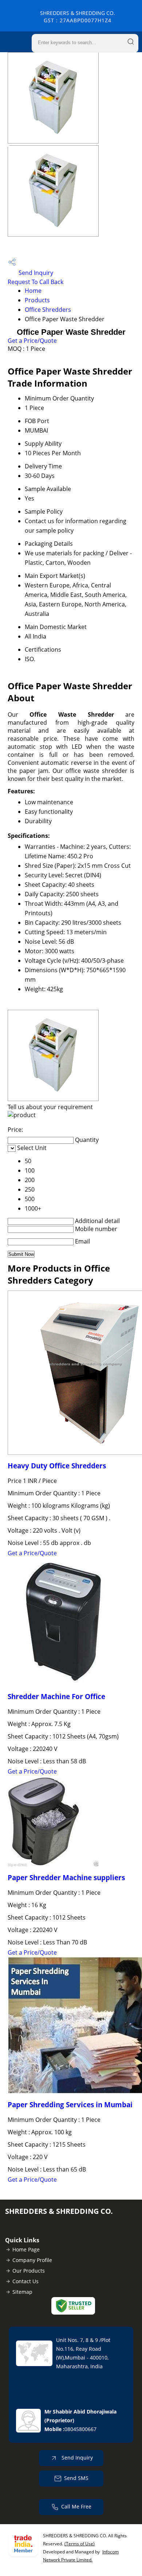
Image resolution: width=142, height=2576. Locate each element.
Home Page (26, 2249)
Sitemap (22, 2292)
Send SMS (76, 2478)
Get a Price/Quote (32, 341)
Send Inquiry (35, 273)
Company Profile (32, 2260)
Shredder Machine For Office (56, 1696)
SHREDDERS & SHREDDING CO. (78, 17)
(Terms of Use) (80, 2544)
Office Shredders (48, 310)
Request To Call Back (35, 282)
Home (33, 291)
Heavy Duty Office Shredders (57, 1466)
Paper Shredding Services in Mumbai (70, 2104)
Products (37, 300)
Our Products (29, 2271)
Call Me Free (76, 2506)
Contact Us (25, 2281)
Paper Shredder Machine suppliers (66, 1877)
